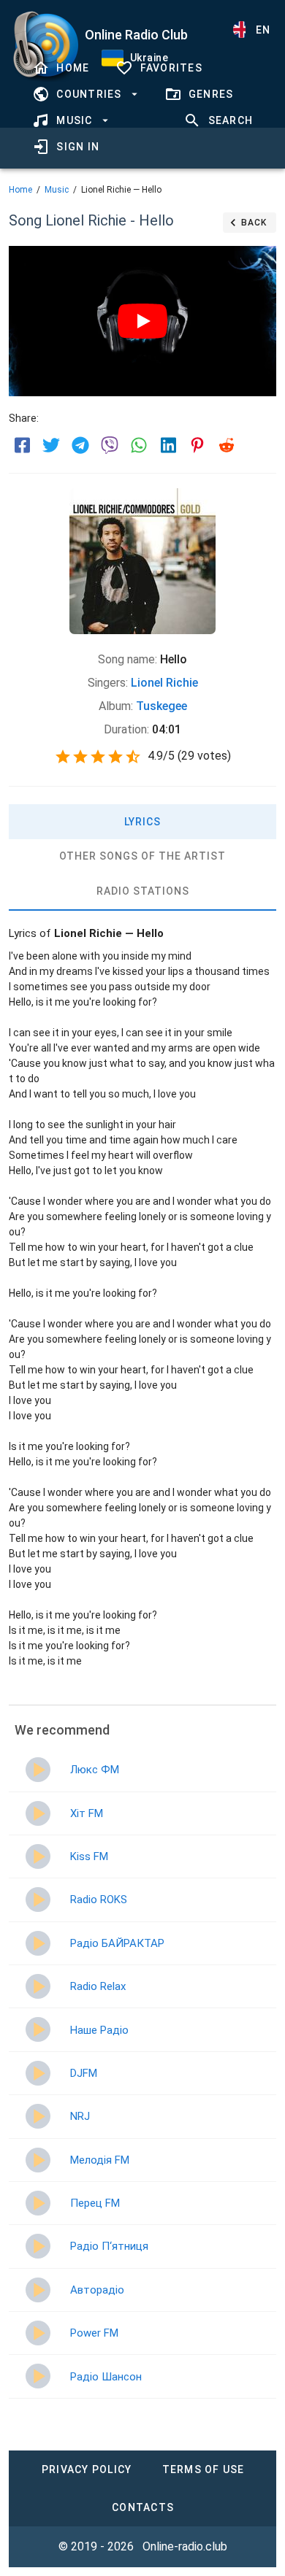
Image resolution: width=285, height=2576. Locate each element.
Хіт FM (87, 1813)
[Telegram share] (80, 445)
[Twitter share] (51, 445)
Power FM (94, 2333)
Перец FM (95, 2203)
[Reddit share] (227, 445)
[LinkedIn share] (168, 445)
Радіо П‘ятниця (109, 2246)
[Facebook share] (22, 445)
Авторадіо (97, 2290)
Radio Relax (98, 1986)
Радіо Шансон (106, 2377)
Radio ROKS (99, 1900)
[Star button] (63, 757)
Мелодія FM (100, 2160)
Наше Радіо (99, 2030)
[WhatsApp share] (139, 445)
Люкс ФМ (95, 1770)
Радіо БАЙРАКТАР (117, 1943)
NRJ (80, 2116)
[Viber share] (110, 445)
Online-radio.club (185, 2546)
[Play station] (38, 1770)
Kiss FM (89, 1856)
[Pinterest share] (197, 445)
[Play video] (142, 321)
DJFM (84, 2073)
